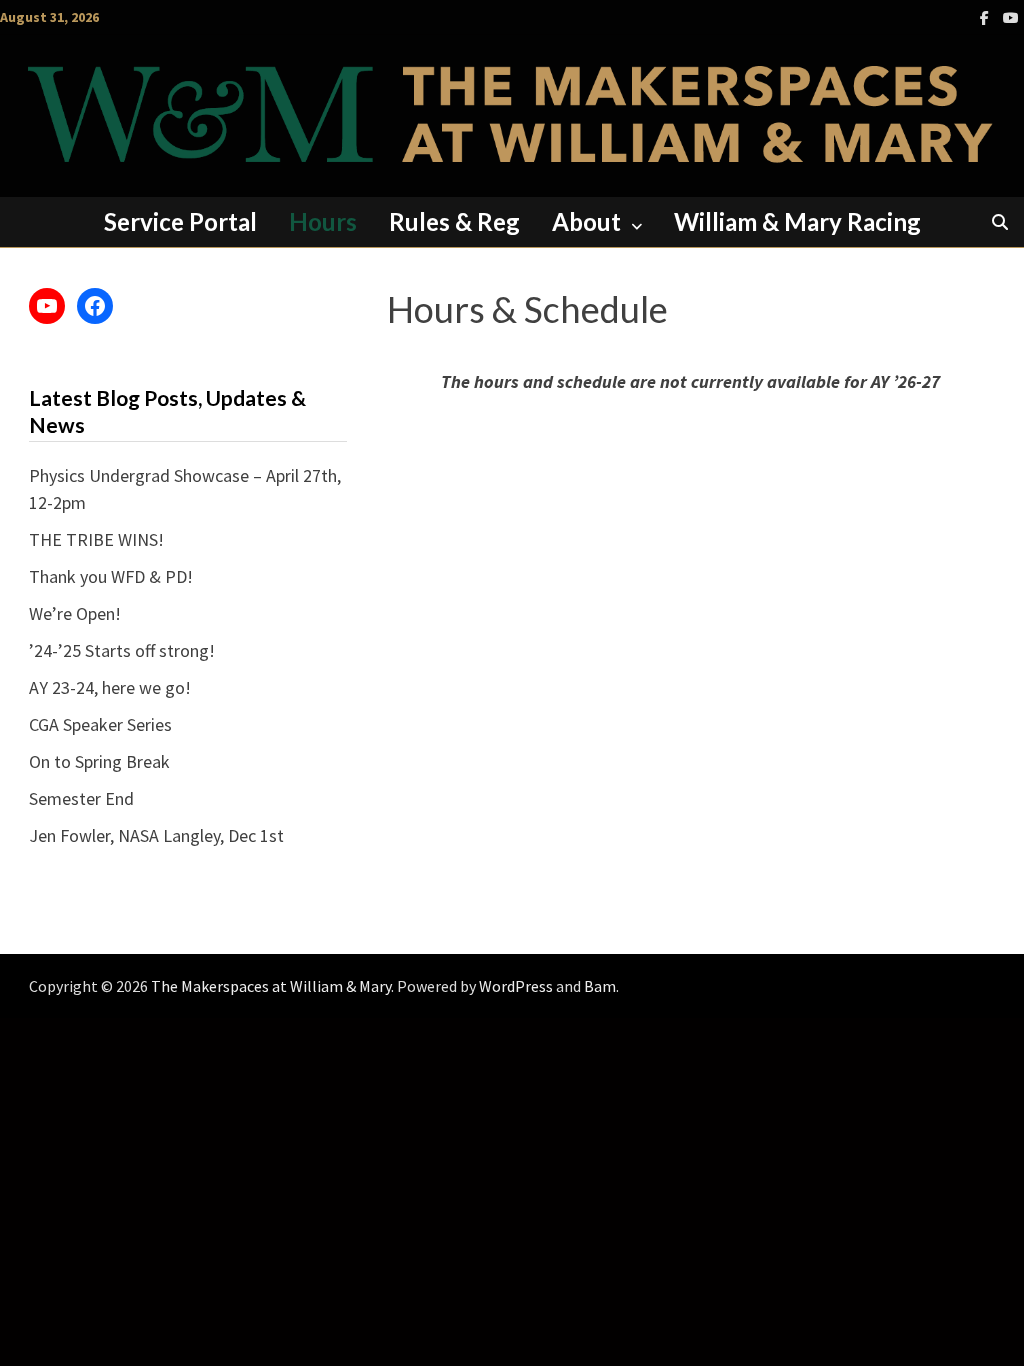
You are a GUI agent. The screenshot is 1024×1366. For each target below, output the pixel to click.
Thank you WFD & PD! (111, 576)
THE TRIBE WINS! (96, 539)
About (586, 221)
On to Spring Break (99, 761)
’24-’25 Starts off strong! (122, 650)
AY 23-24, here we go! (110, 687)
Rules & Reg (454, 221)
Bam (600, 986)
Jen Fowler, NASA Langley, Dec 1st (156, 835)
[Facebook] (986, 16)
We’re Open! (75, 613)
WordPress (516, 986)
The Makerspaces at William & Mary (271, 986)
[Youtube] (1011, 16)
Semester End (81, 798)
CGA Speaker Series (100, 724)
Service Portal (180, 221)
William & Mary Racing (797, 221)
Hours (323, 221)
